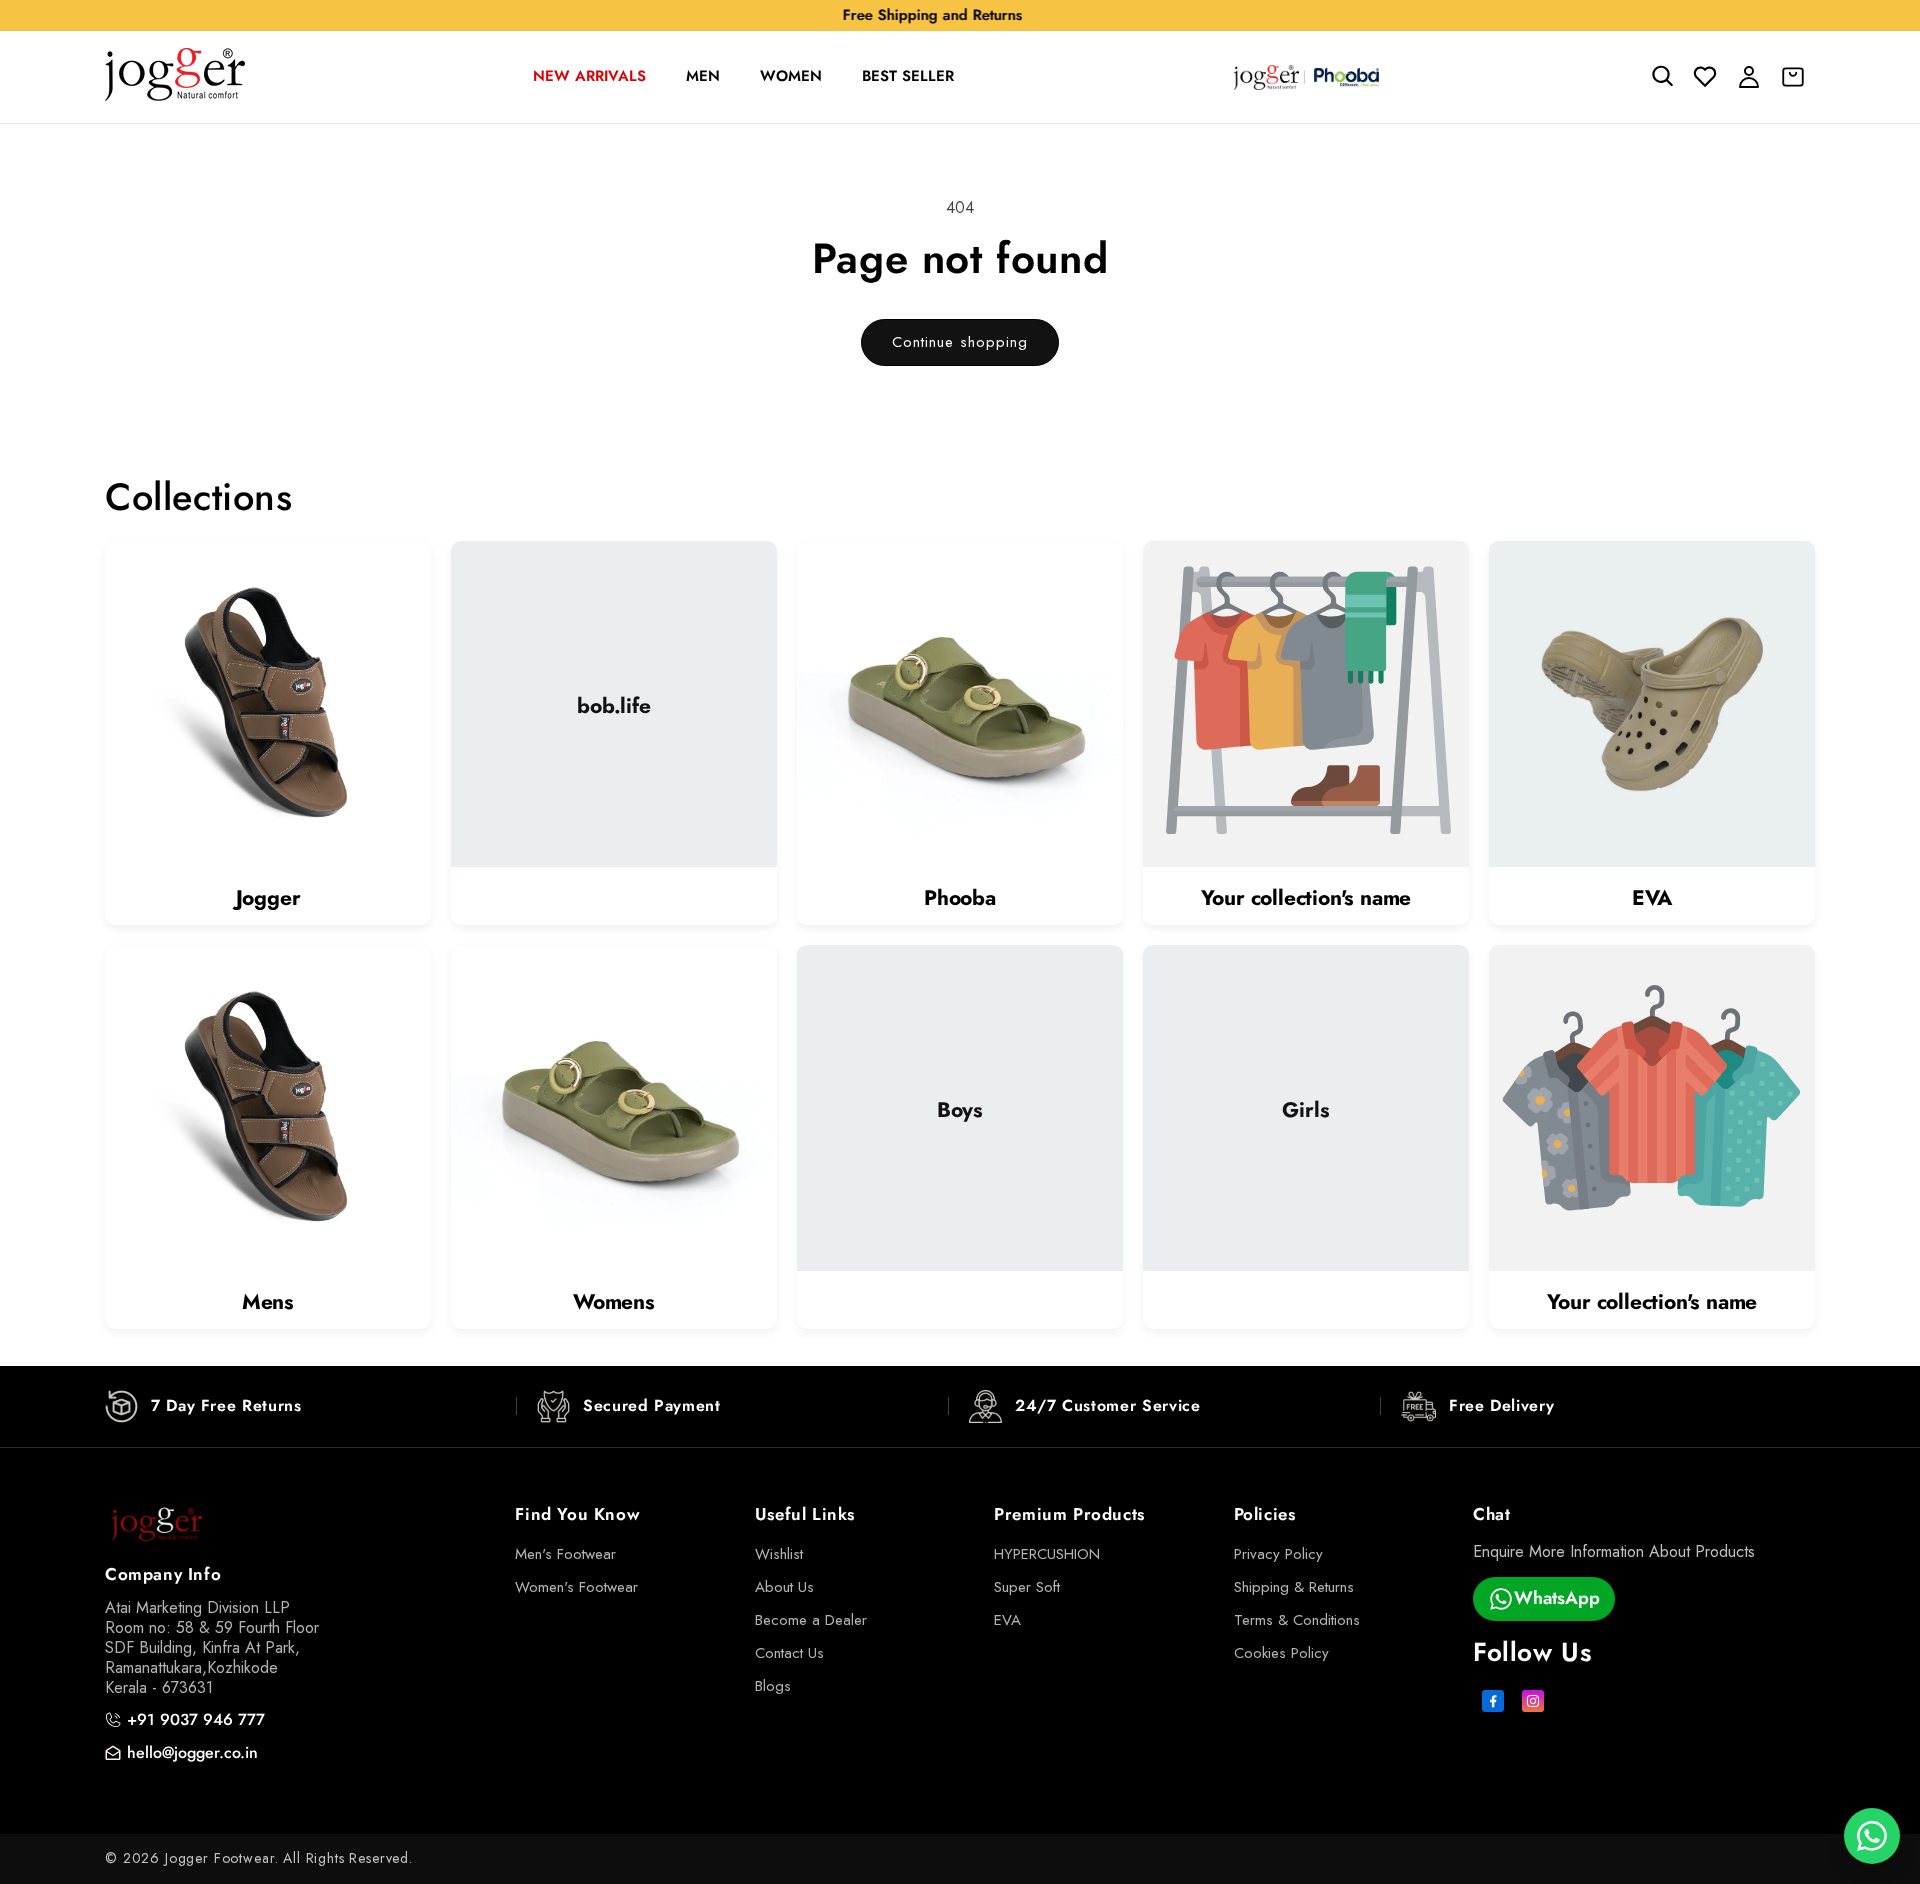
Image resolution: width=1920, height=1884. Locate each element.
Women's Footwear (576, 1587)
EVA (1652, 898)
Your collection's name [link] (1306, 898)
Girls (1305, 1110)
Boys (960, 1110)
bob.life (613, 706)
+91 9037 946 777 (196, 1719)
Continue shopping (960, 342)
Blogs (773, 1686)
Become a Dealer (811, 1620)
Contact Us (789, 1653)
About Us (784, 1587)
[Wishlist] (1705, 77)
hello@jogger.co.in (192, 1752)
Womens (614, 1302)
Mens (268, 1302)
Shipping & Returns (1294, 1587)
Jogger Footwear (220, 1858)
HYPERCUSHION (1047, 1554)
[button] (1661, 77)
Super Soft (1027, 1587)
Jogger (268, 898)
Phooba (960, 898)
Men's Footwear (565, 1554)
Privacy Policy (1278, 1554)
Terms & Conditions (1297, 1620)
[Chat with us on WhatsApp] (1872, 1836)
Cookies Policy (1281, 1653)
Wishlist (779, 1554)
